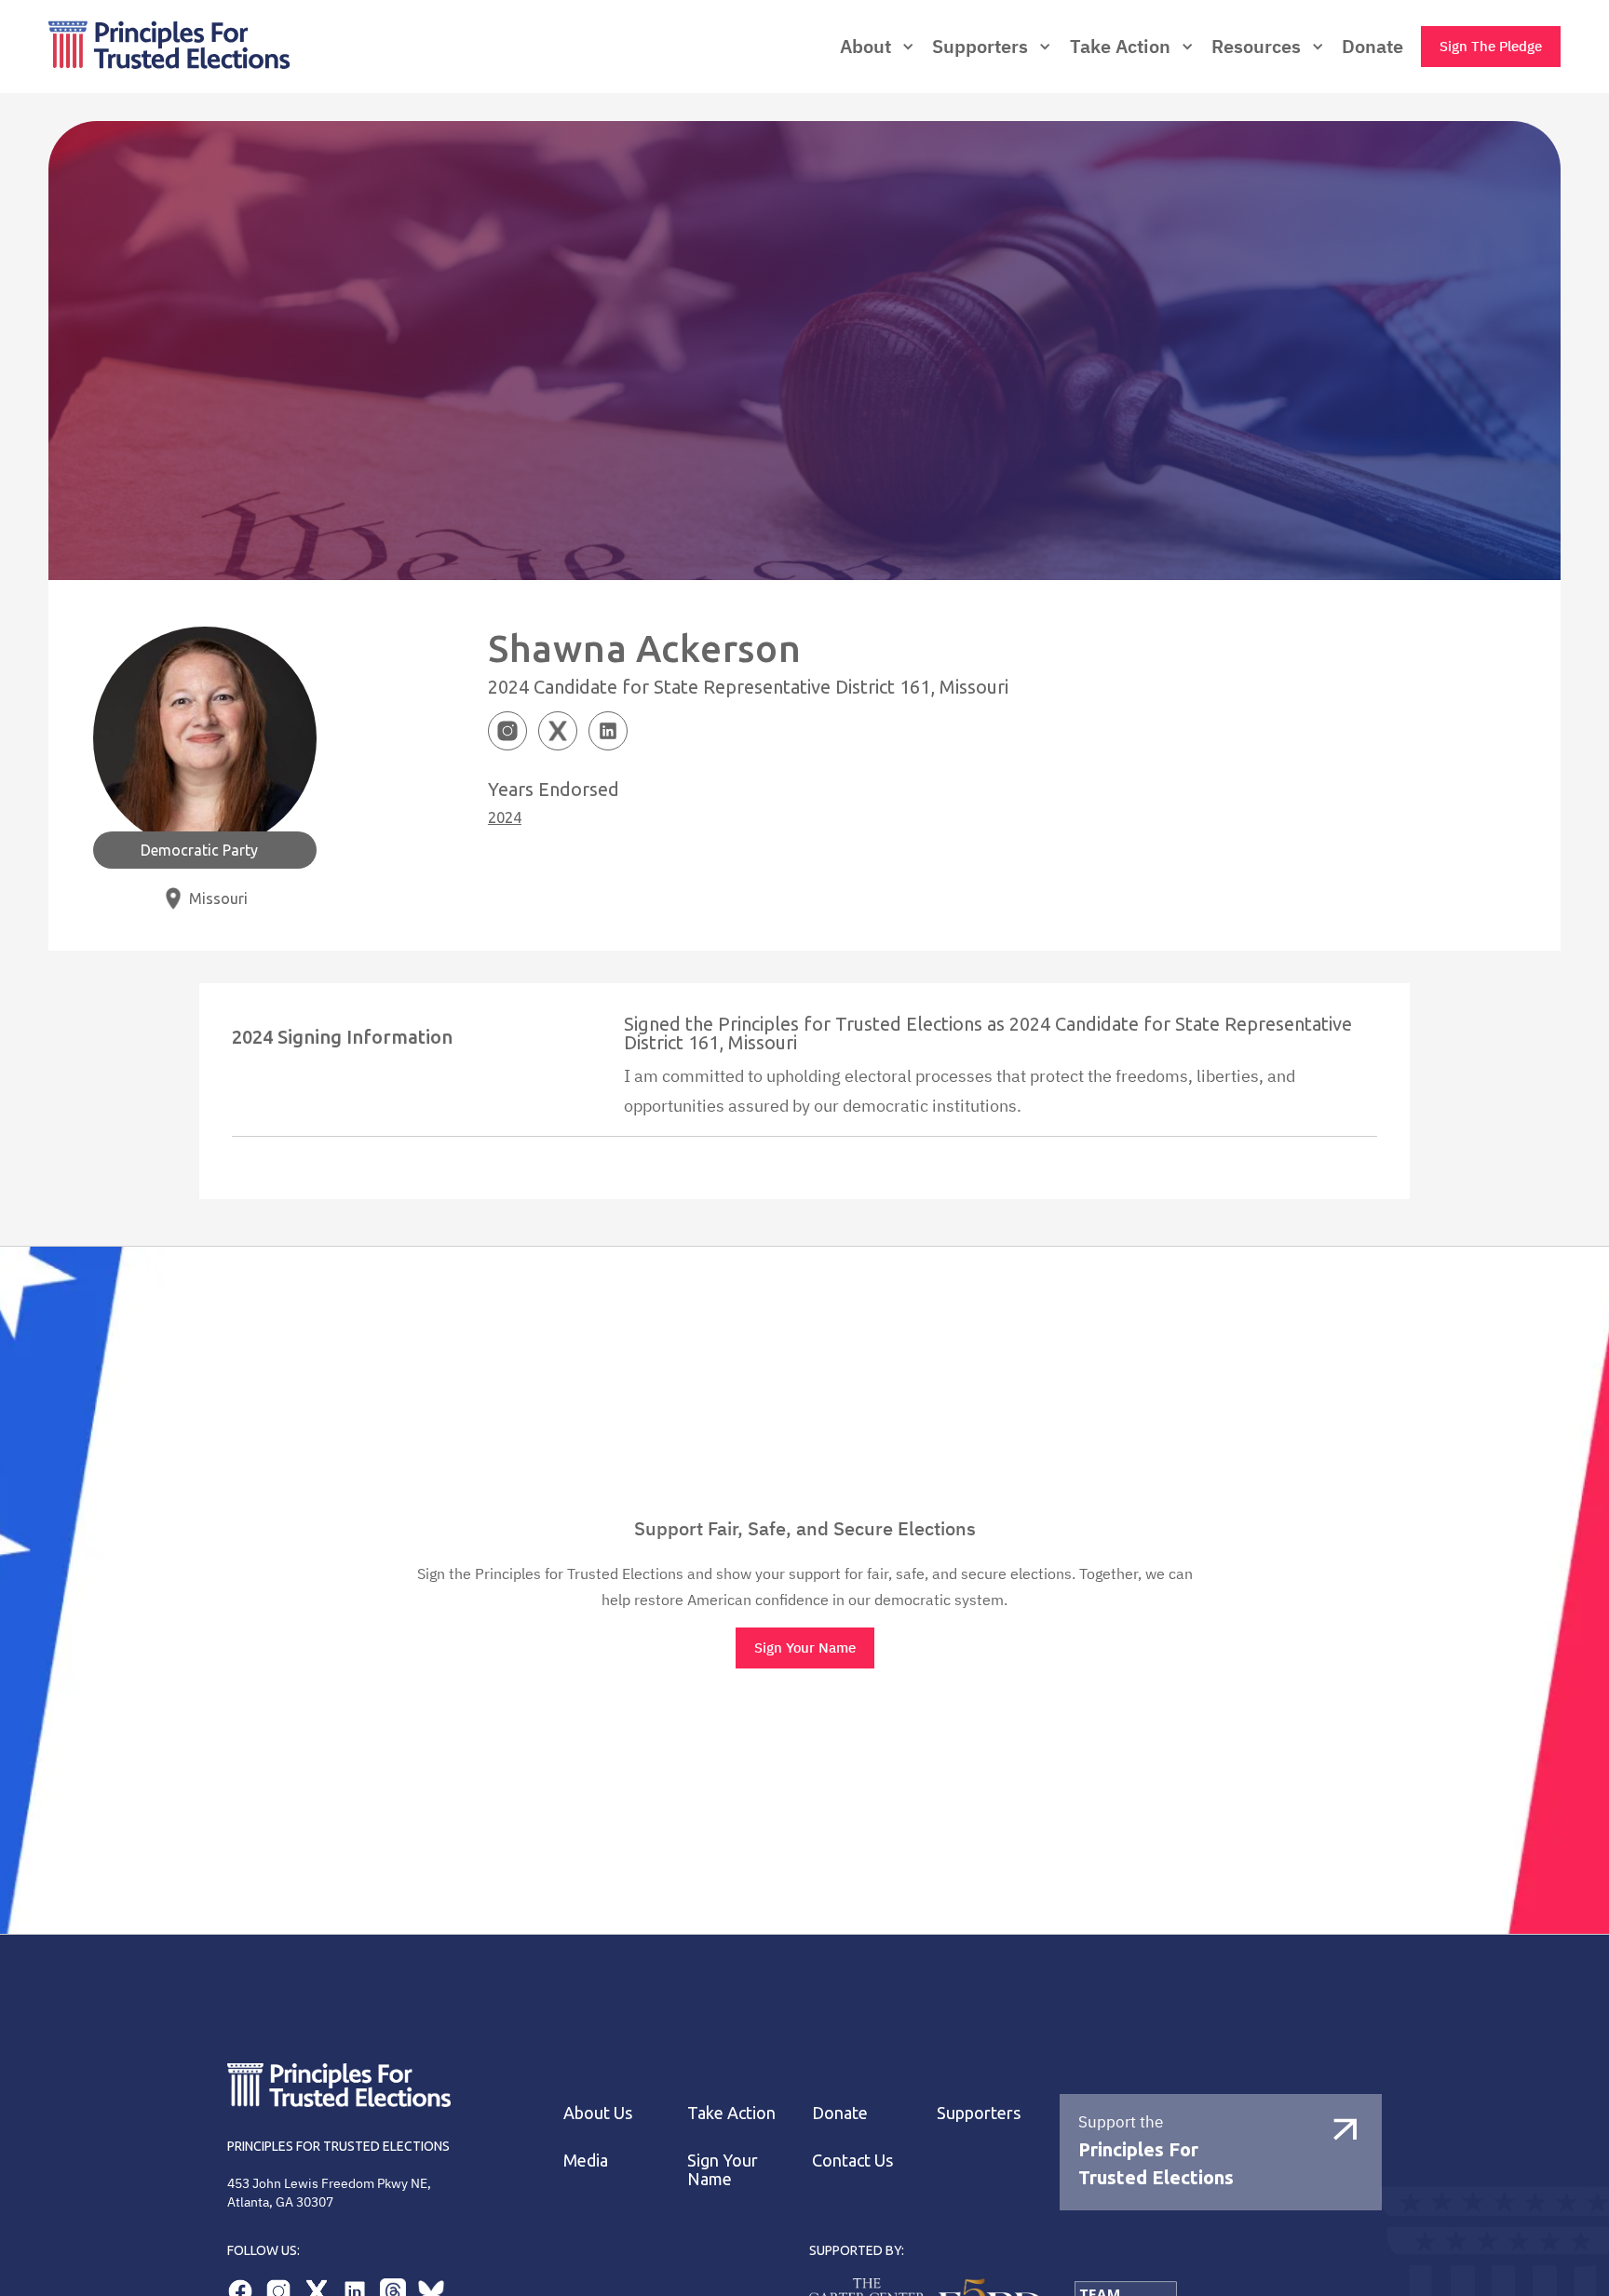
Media (586, 2160)
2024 (505, 817)
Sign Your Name (805, 1648)
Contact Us (852, 2160)
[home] (253, 47)
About (865, 47)
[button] (877, 47)
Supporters (979, 2113)
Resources (1256, 47)
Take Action (1120, 47)
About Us (598, 2113)
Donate (1372, 47)
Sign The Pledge (1491, 46)
